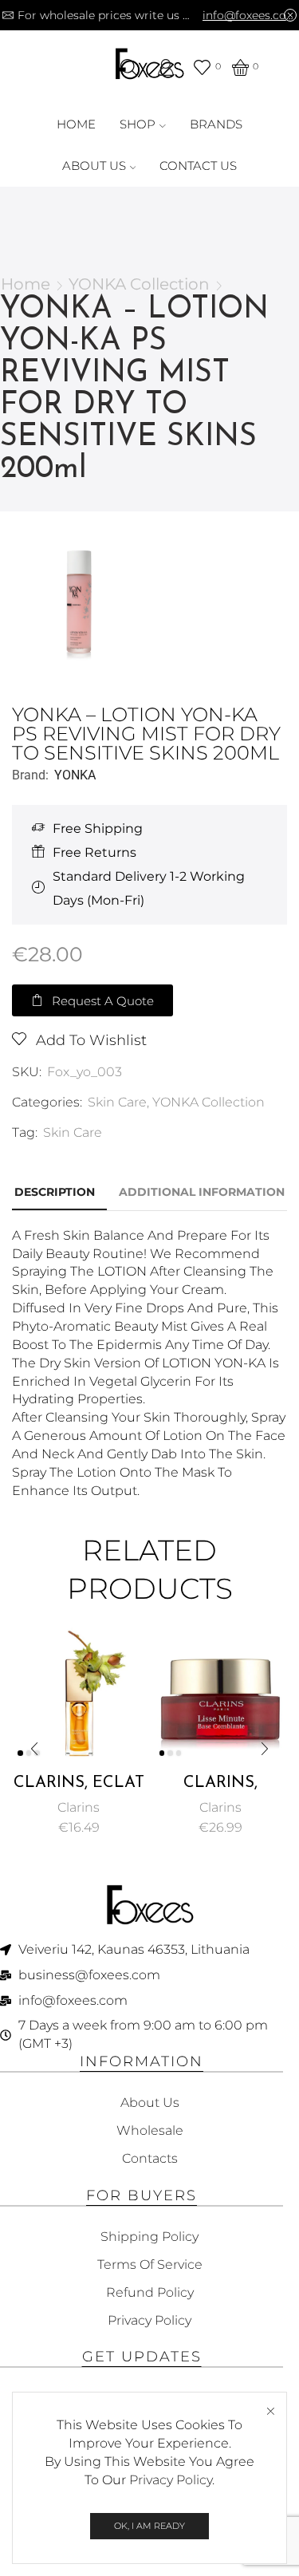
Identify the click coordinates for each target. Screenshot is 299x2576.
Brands (216, 124)
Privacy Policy (171, 2480)
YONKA (75, 775)
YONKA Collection (139, 284)
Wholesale (150, 2130)
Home (76, 124)
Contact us (198, 166)
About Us (94, 166)
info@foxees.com (250, 15)
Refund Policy (150, 2292)
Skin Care (117, 1102)
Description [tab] (55, 1192)
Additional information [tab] (202, 1192)
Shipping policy (149, 2237)
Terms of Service (150, 2264)
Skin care (73, 1132)
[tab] (55, 1192)
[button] (92, 1000)
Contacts (150, 2158)
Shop (138, 124)
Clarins (79, 1807)
